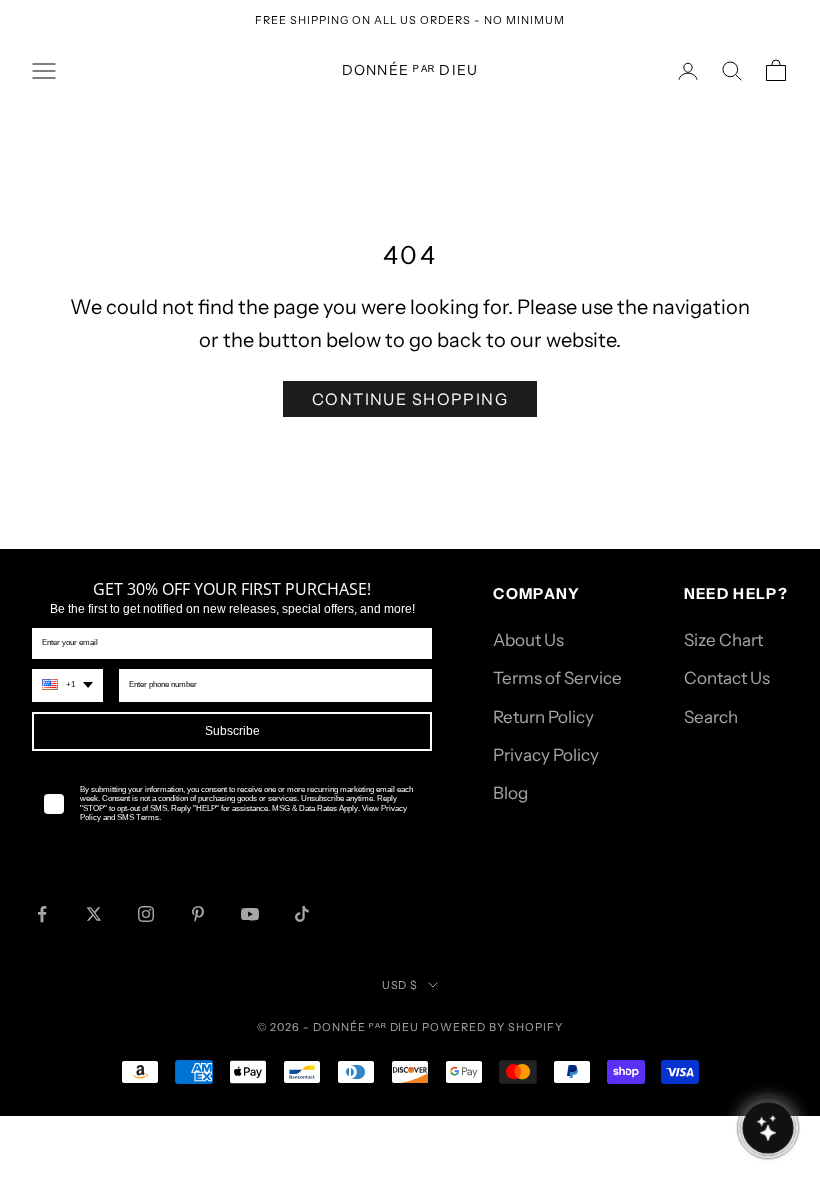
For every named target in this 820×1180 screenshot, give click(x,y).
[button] (767, 1127)
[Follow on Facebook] (42, 914)
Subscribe (232, 731)
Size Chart (723, 640)
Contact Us (727, 678)
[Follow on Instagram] (146, 914)
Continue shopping (410, 399)
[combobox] (67, 685)
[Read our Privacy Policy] (408, 844)
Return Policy (543, 717)
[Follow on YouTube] (250, 914)
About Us (528, 640)
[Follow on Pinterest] (198, 914)
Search (711, 717)
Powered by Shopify (492, 1027)
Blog (510, 793)
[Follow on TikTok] (302, 914)
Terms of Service (557, 678)
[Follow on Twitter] (94, 914)
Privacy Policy (546, 755)
